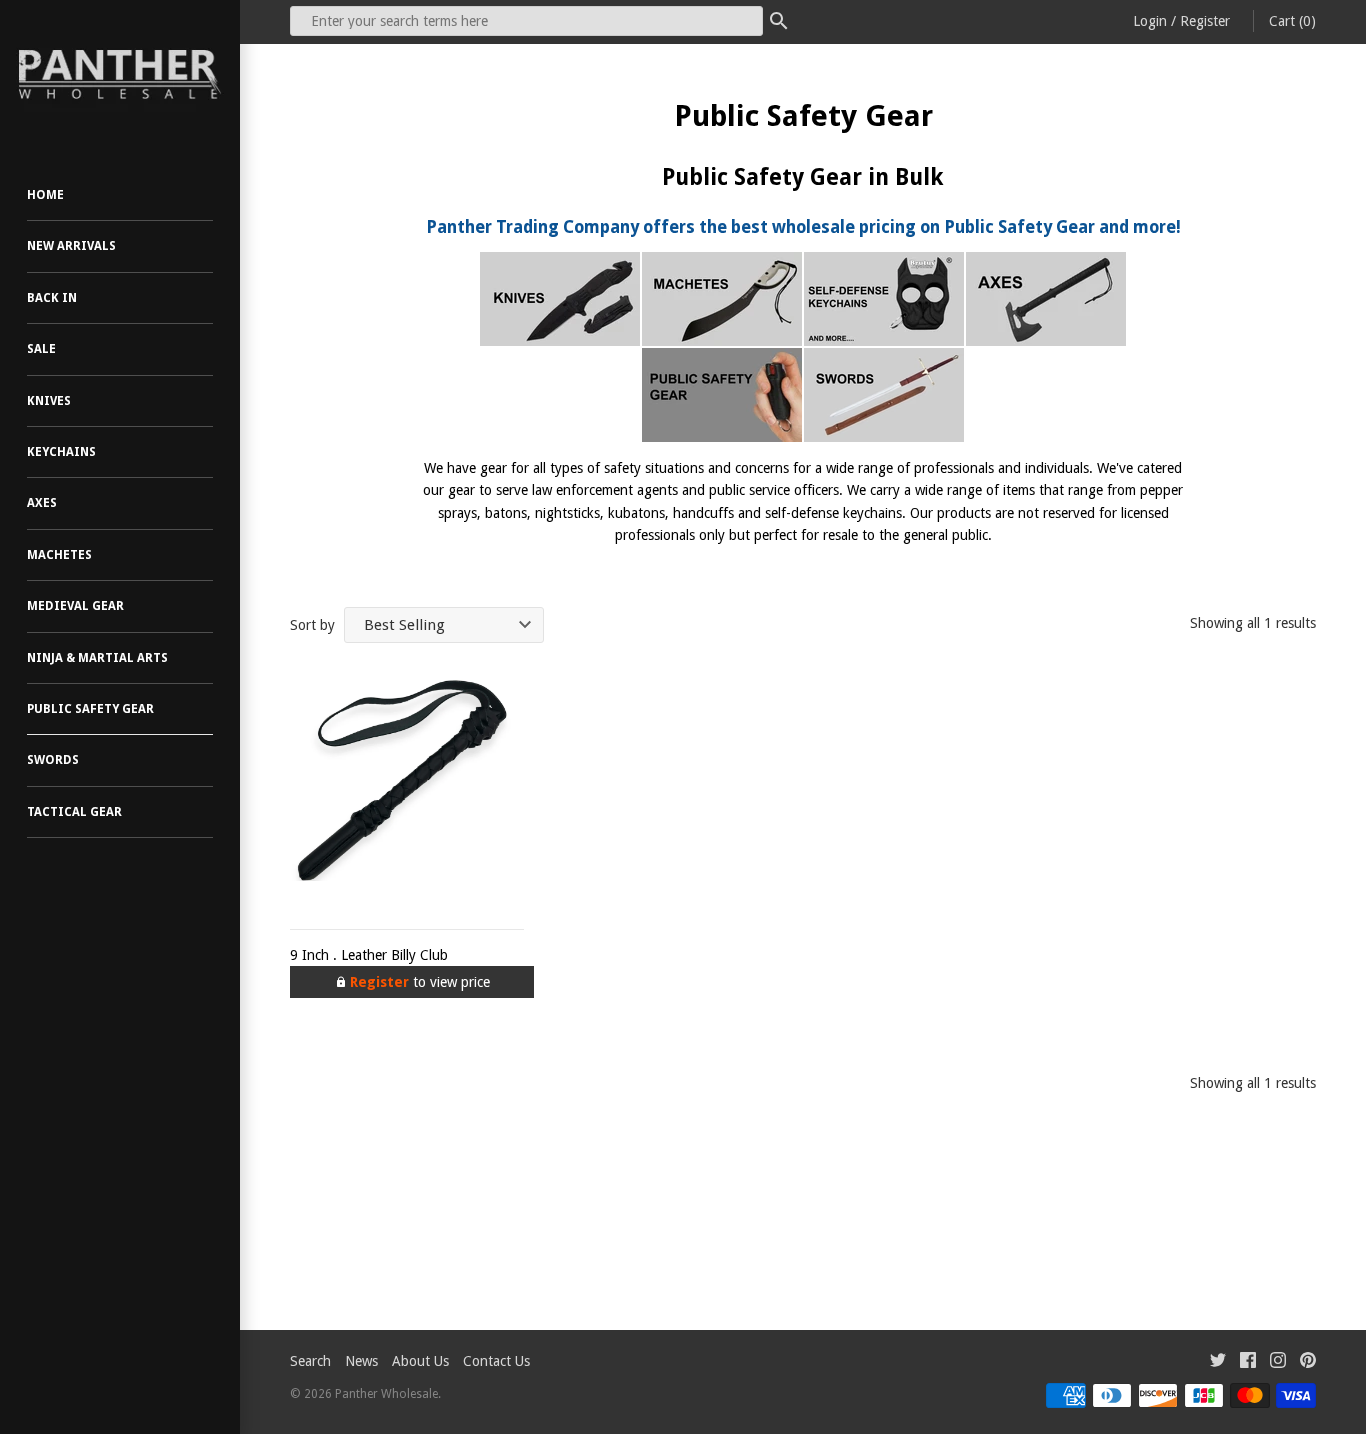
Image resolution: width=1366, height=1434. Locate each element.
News (361, 1361)
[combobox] (526, 21)
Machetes (59, 555)
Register (1205, 21)
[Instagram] (1278, 1362)
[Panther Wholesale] (120, 75)
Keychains (61, 452)
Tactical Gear (74, 812)
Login (1150, 21)
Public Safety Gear (90, 709)
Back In (52, 298)
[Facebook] (1248, 1362)
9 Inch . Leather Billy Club (369, 955)
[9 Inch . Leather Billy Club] (407, 790)
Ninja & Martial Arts (97, 658)
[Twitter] (1218, 1362)
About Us (420, 1361)
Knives (49, 401)
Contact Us (496, 1361)
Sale (41, 349)
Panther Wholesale (386, 1394)
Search (310, 1361)
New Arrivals (71, 246)
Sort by (312, 625)
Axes (42, 503)
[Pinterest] (1308, 1362)
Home (45, 195)
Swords (53, 760)
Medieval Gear (75, 606)
